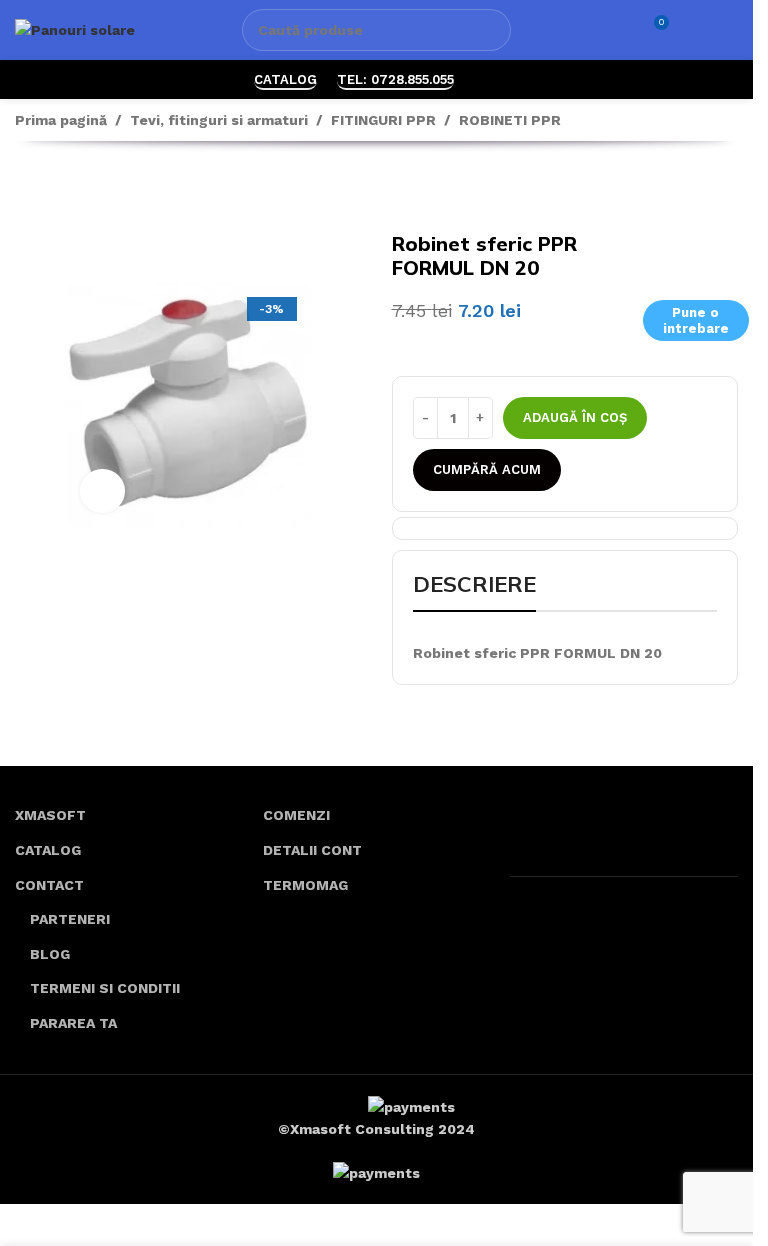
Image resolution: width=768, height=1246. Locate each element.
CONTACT (49, 885)
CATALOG (285, 79)
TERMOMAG (305, 885)
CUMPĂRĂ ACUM (487, 469)
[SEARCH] (490, 30)
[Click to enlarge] (102, 491)
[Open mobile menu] (730, 30)
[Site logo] (75, 29)
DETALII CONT (312, 850)
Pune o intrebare (696, 320)
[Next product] (75, 190)
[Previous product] (27, 190)
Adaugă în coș (575, 417)
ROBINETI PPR (510, 120)
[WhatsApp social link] (486, 79)
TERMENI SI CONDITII (105, 988)
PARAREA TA (73, 1023)
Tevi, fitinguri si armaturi (219, 120)
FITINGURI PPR (383, 120)
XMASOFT (50, 815)
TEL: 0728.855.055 (395, 79)
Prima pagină (61, 120)
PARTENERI (70, 919)
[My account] (694, 30)
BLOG (50, 954)
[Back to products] (51, 190)
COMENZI (296, 815)
